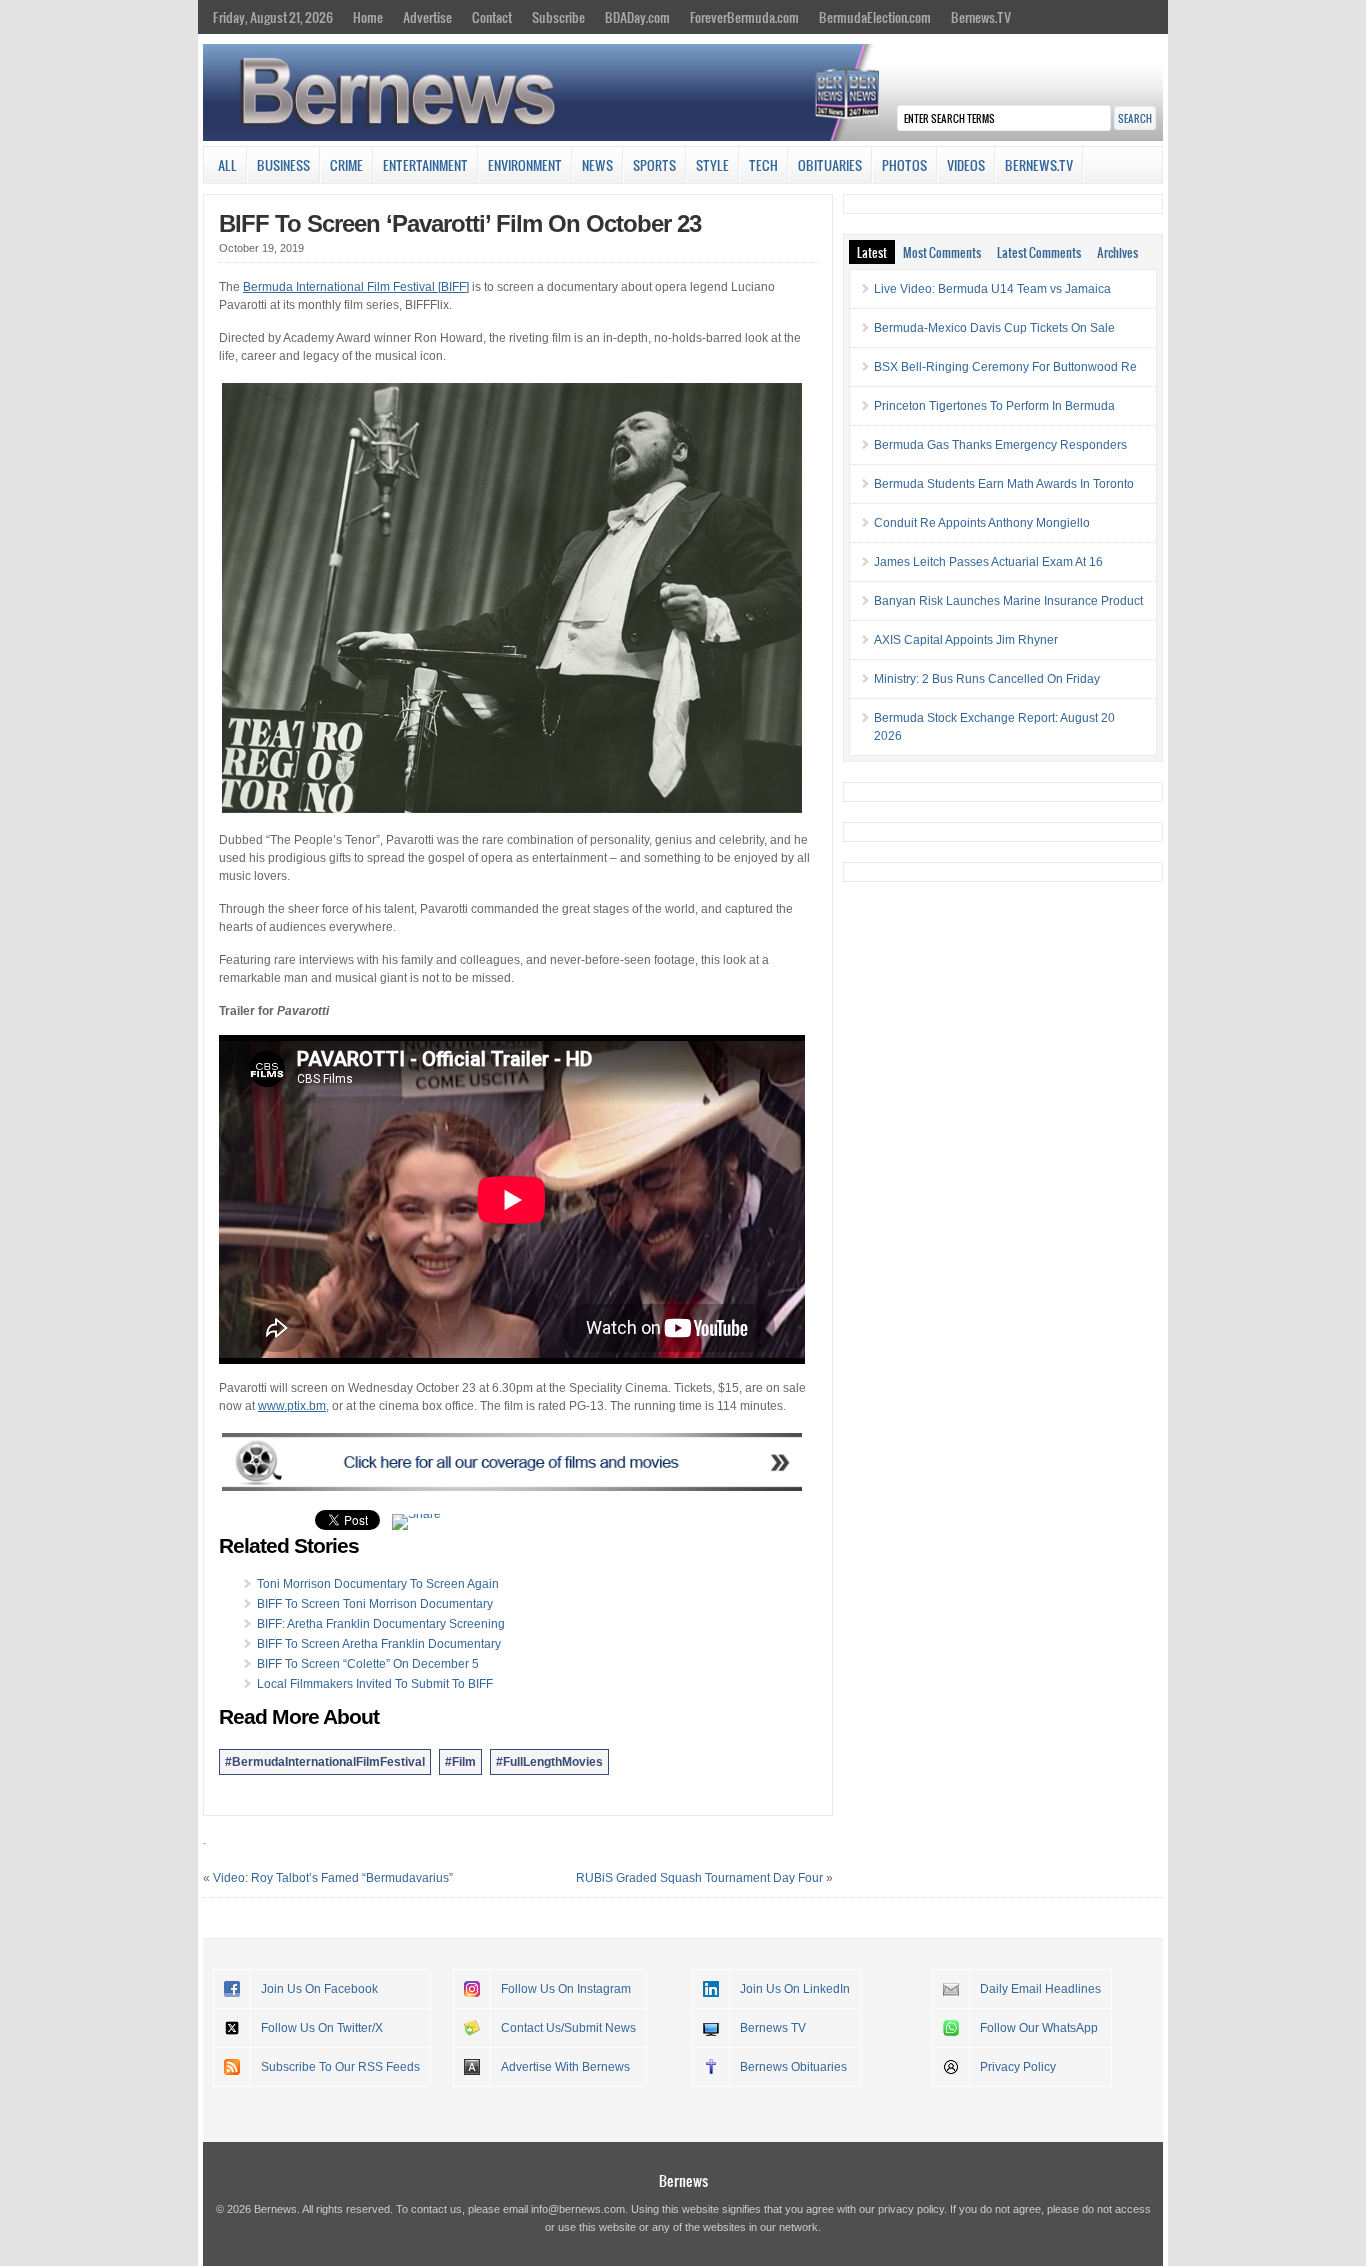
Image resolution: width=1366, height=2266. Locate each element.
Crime (346, 165)
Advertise (427, 17)
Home (368, 17)
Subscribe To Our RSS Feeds (340, 2067)
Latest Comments (1039, 252)
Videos (966, 165)
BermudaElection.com (875, 17)
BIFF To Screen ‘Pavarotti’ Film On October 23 (460, 223)
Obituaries (830, 165)
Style (712, 165)
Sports (654, 165)
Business (283, 165)
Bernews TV (773, 2028)
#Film (460, 1762)
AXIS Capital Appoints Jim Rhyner (966, 640)
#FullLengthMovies (549, 1762)
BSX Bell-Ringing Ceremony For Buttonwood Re (1005, 367)
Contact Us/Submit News (568, 2028)
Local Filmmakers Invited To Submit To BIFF (375, 1684)
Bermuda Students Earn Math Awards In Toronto (1004, 484)
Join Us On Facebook (319, 1989)
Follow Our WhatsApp (1039, 2028)
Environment (525, 165)
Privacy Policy (1018, 2067)
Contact (492, 17)
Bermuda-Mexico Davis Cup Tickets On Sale (994, 328)
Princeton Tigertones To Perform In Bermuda (994, 406)
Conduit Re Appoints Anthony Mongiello (982, 523)
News (597, 165)
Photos (904, 165)
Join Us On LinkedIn (795, 1989)
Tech (763, 165)
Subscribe (558, 17)
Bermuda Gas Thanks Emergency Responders (1000, 445)
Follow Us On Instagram (566, 1989)
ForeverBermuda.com (744, 17)
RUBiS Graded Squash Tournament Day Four (699, 1878)
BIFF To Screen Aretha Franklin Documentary (379, 1644)
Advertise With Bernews (565, 2067)
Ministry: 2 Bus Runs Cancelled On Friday (987, 679)
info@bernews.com (578, 2209)
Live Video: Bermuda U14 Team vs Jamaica (992, 289)
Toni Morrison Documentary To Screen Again (378, 1584)
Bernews (683, 2180)
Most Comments (942, 252)
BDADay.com (637, 17)
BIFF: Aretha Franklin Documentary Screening (381, 1624)
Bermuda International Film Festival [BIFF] (356, 287)
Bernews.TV (981, 17)
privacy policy (911, 2209)
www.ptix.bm (292, 1406)
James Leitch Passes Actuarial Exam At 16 (988, 562)
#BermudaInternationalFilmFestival (325, 1762)
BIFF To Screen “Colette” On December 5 (368, 1664)
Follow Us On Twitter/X (322, 2028)
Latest (872, 252)
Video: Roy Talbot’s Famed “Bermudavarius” (333, 1878)
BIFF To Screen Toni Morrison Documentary (375, 1604)
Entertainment (425, 165)
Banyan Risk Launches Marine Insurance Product (1008, 601)
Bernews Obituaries (793, 2067)
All (227, 165)
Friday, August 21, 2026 (273, 17)
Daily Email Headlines (1040, 1989)
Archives (1117, 252)
